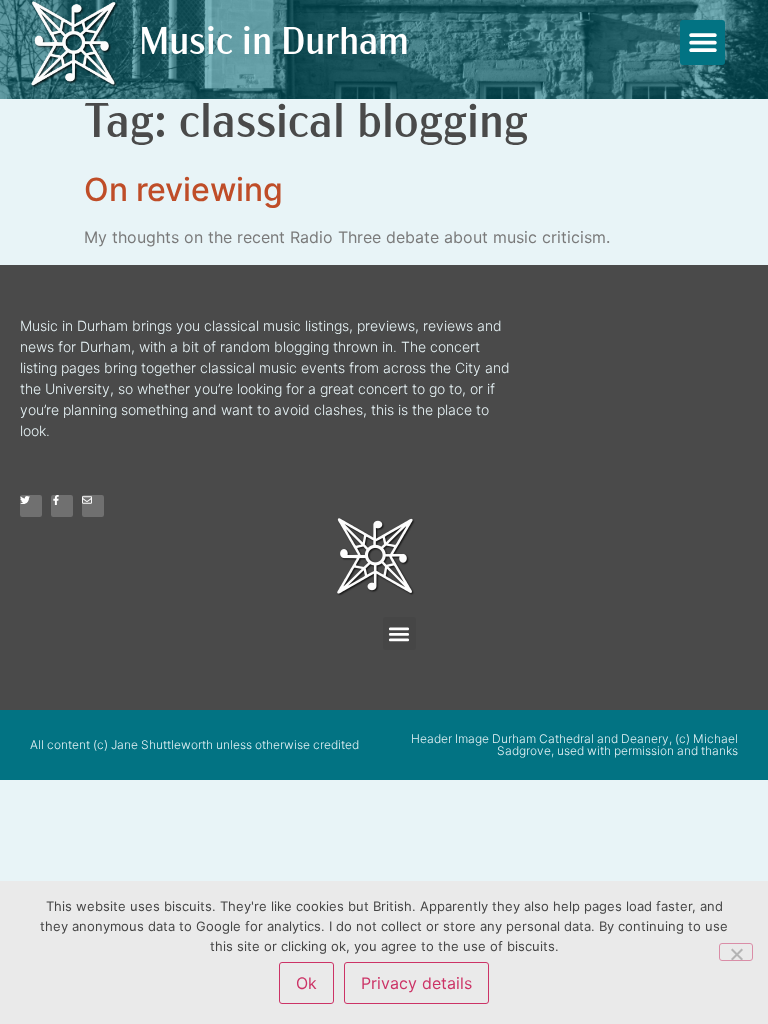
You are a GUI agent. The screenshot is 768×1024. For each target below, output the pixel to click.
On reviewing (183, 189)
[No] (736, 952)
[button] (702, 42)
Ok (306, 983)
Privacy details (416, 983)
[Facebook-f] (62, 506)
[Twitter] (31, 506)
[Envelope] (93, 506)
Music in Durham (274, 44)
